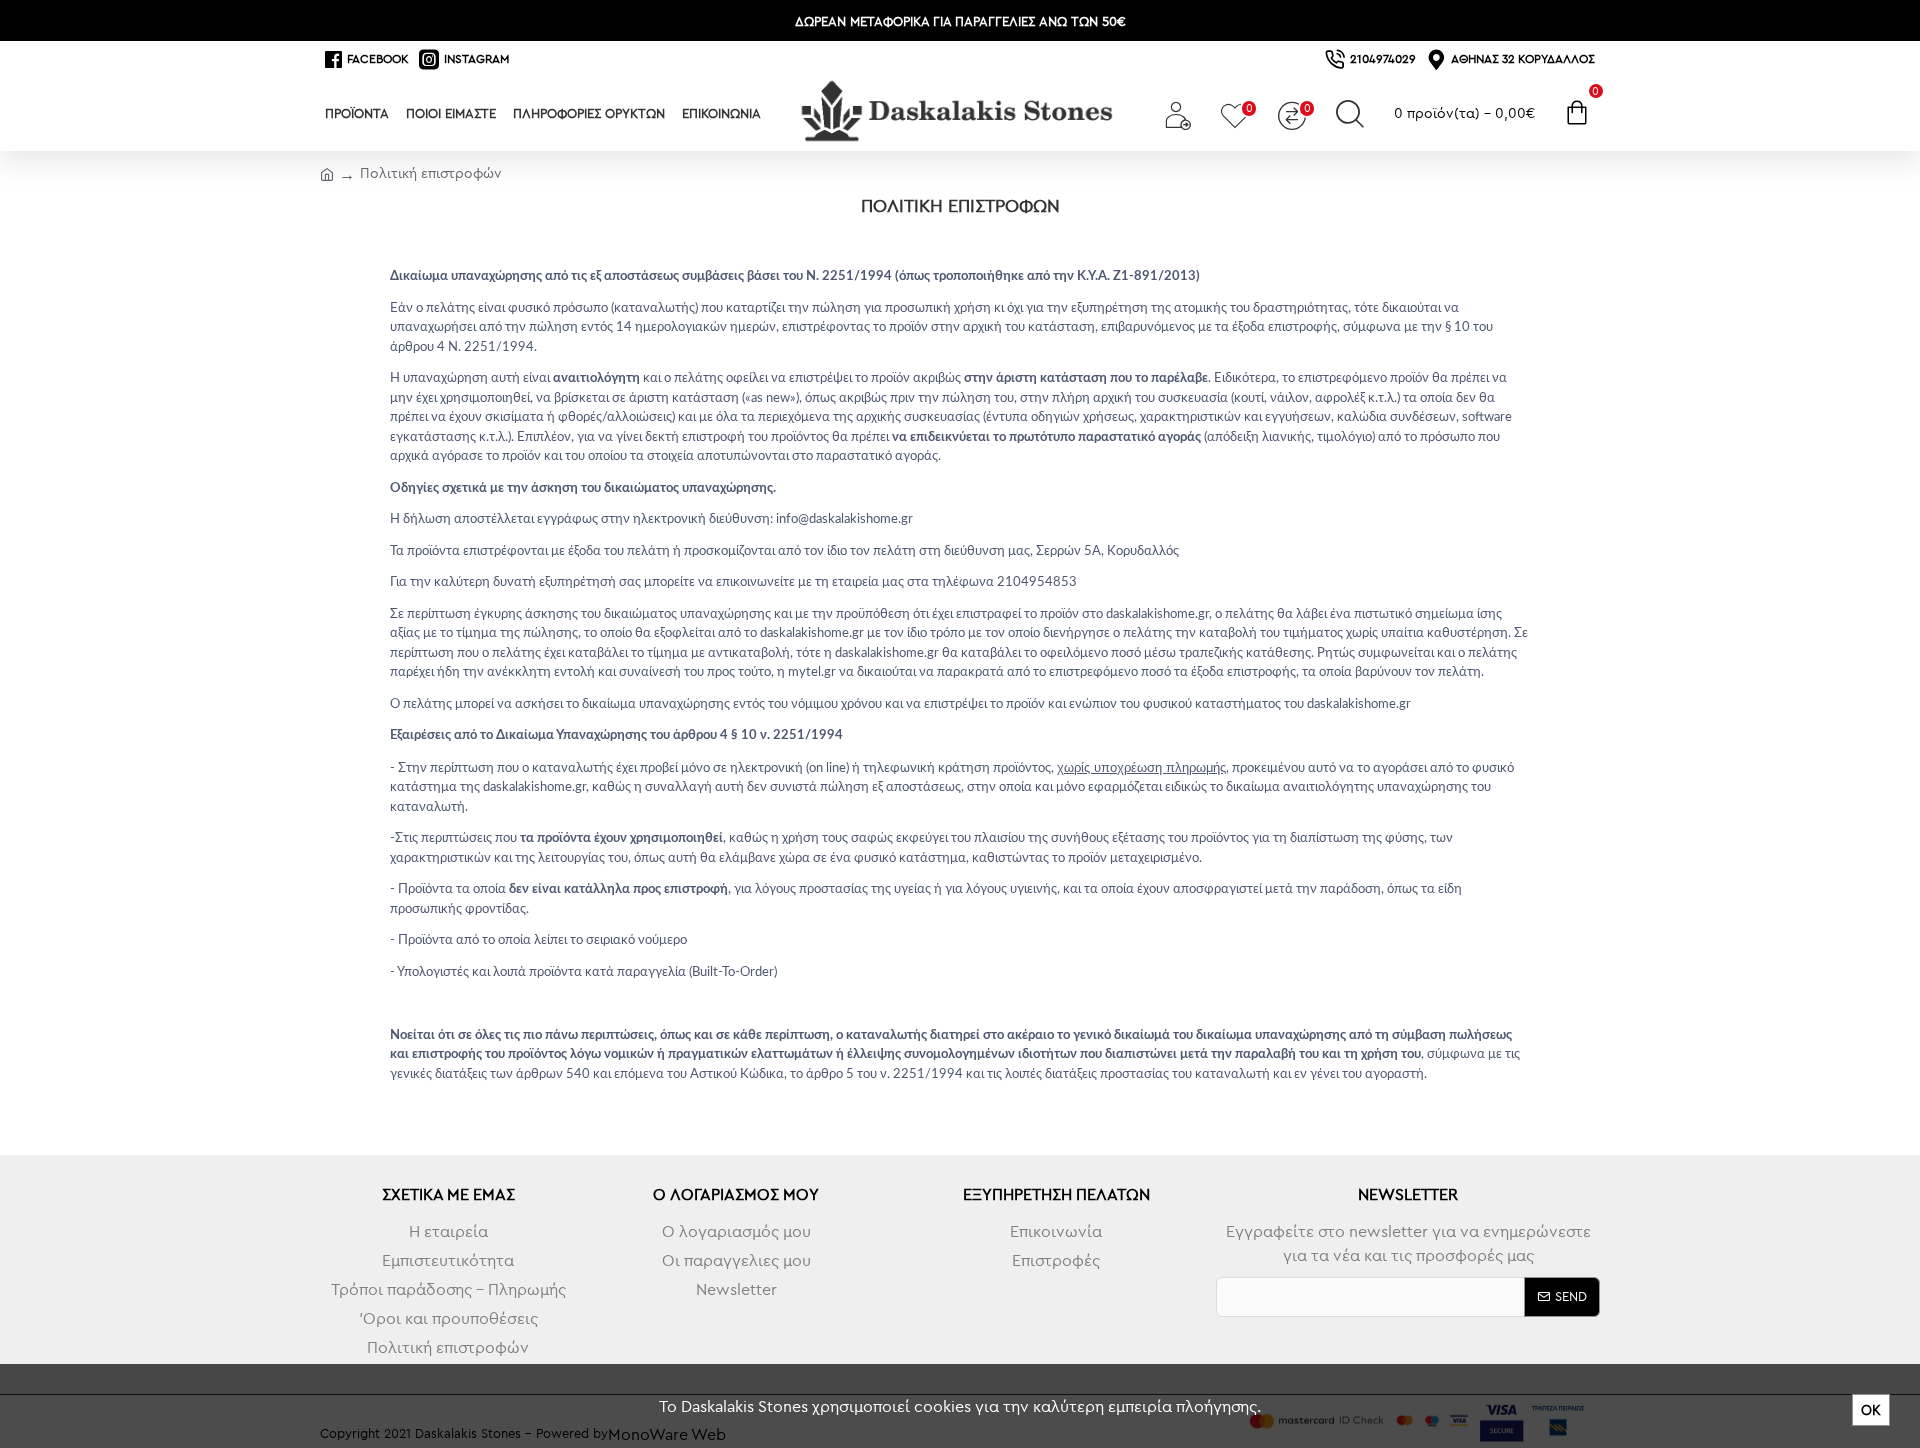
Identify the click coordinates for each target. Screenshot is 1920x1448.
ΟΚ (1871, 1410)
